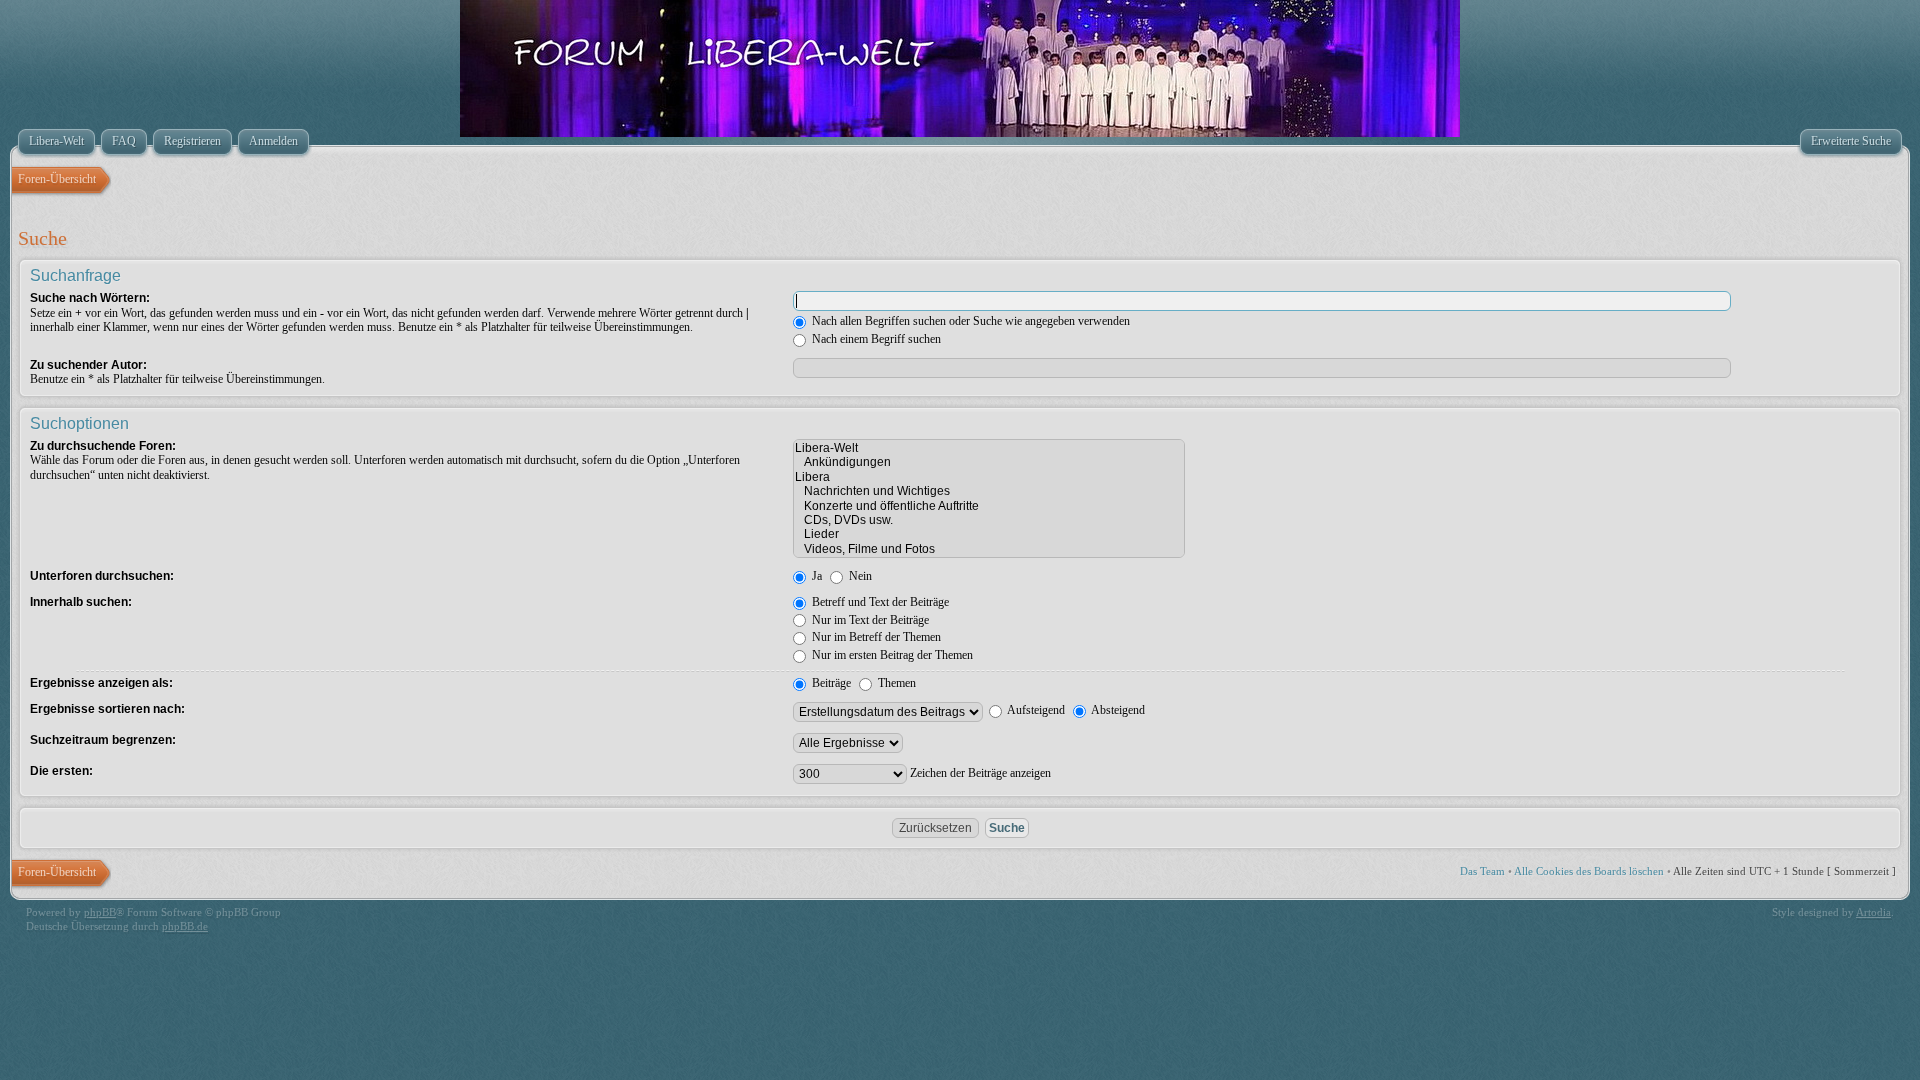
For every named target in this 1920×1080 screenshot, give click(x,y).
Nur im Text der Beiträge (869, 620)
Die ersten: (61, 771)
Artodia (1873, 912)
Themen (895, 683)
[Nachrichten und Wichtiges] (989, 491)
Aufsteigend (1035, 710)
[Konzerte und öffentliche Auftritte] (989, 506)
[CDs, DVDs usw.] (989, 520)
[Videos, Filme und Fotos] (989, 549)
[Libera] (989, 477)
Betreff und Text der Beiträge (879, 602)
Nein (859, 576)
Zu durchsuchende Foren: (103, 446)
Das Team (1482, 871)
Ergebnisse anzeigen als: (101, 683)
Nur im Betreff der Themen (875, 637)
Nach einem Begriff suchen (875, 339)
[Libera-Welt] (989, 448)
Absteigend (1117, 710)
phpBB (100, 912)
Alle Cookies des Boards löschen (1589, 871)
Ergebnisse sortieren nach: (107, 709)
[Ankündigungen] (989, 462)
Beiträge (830, 683)
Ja (815, 576)
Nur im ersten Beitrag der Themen (891, 655)
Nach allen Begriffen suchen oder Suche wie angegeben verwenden (969, 321)
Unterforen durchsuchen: (102, 576)
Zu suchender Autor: (88, 365)
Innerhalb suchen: (81, 602)
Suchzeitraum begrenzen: (103, 740)
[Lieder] (989, 534)
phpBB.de (185, 926)
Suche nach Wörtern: (90, 298)
